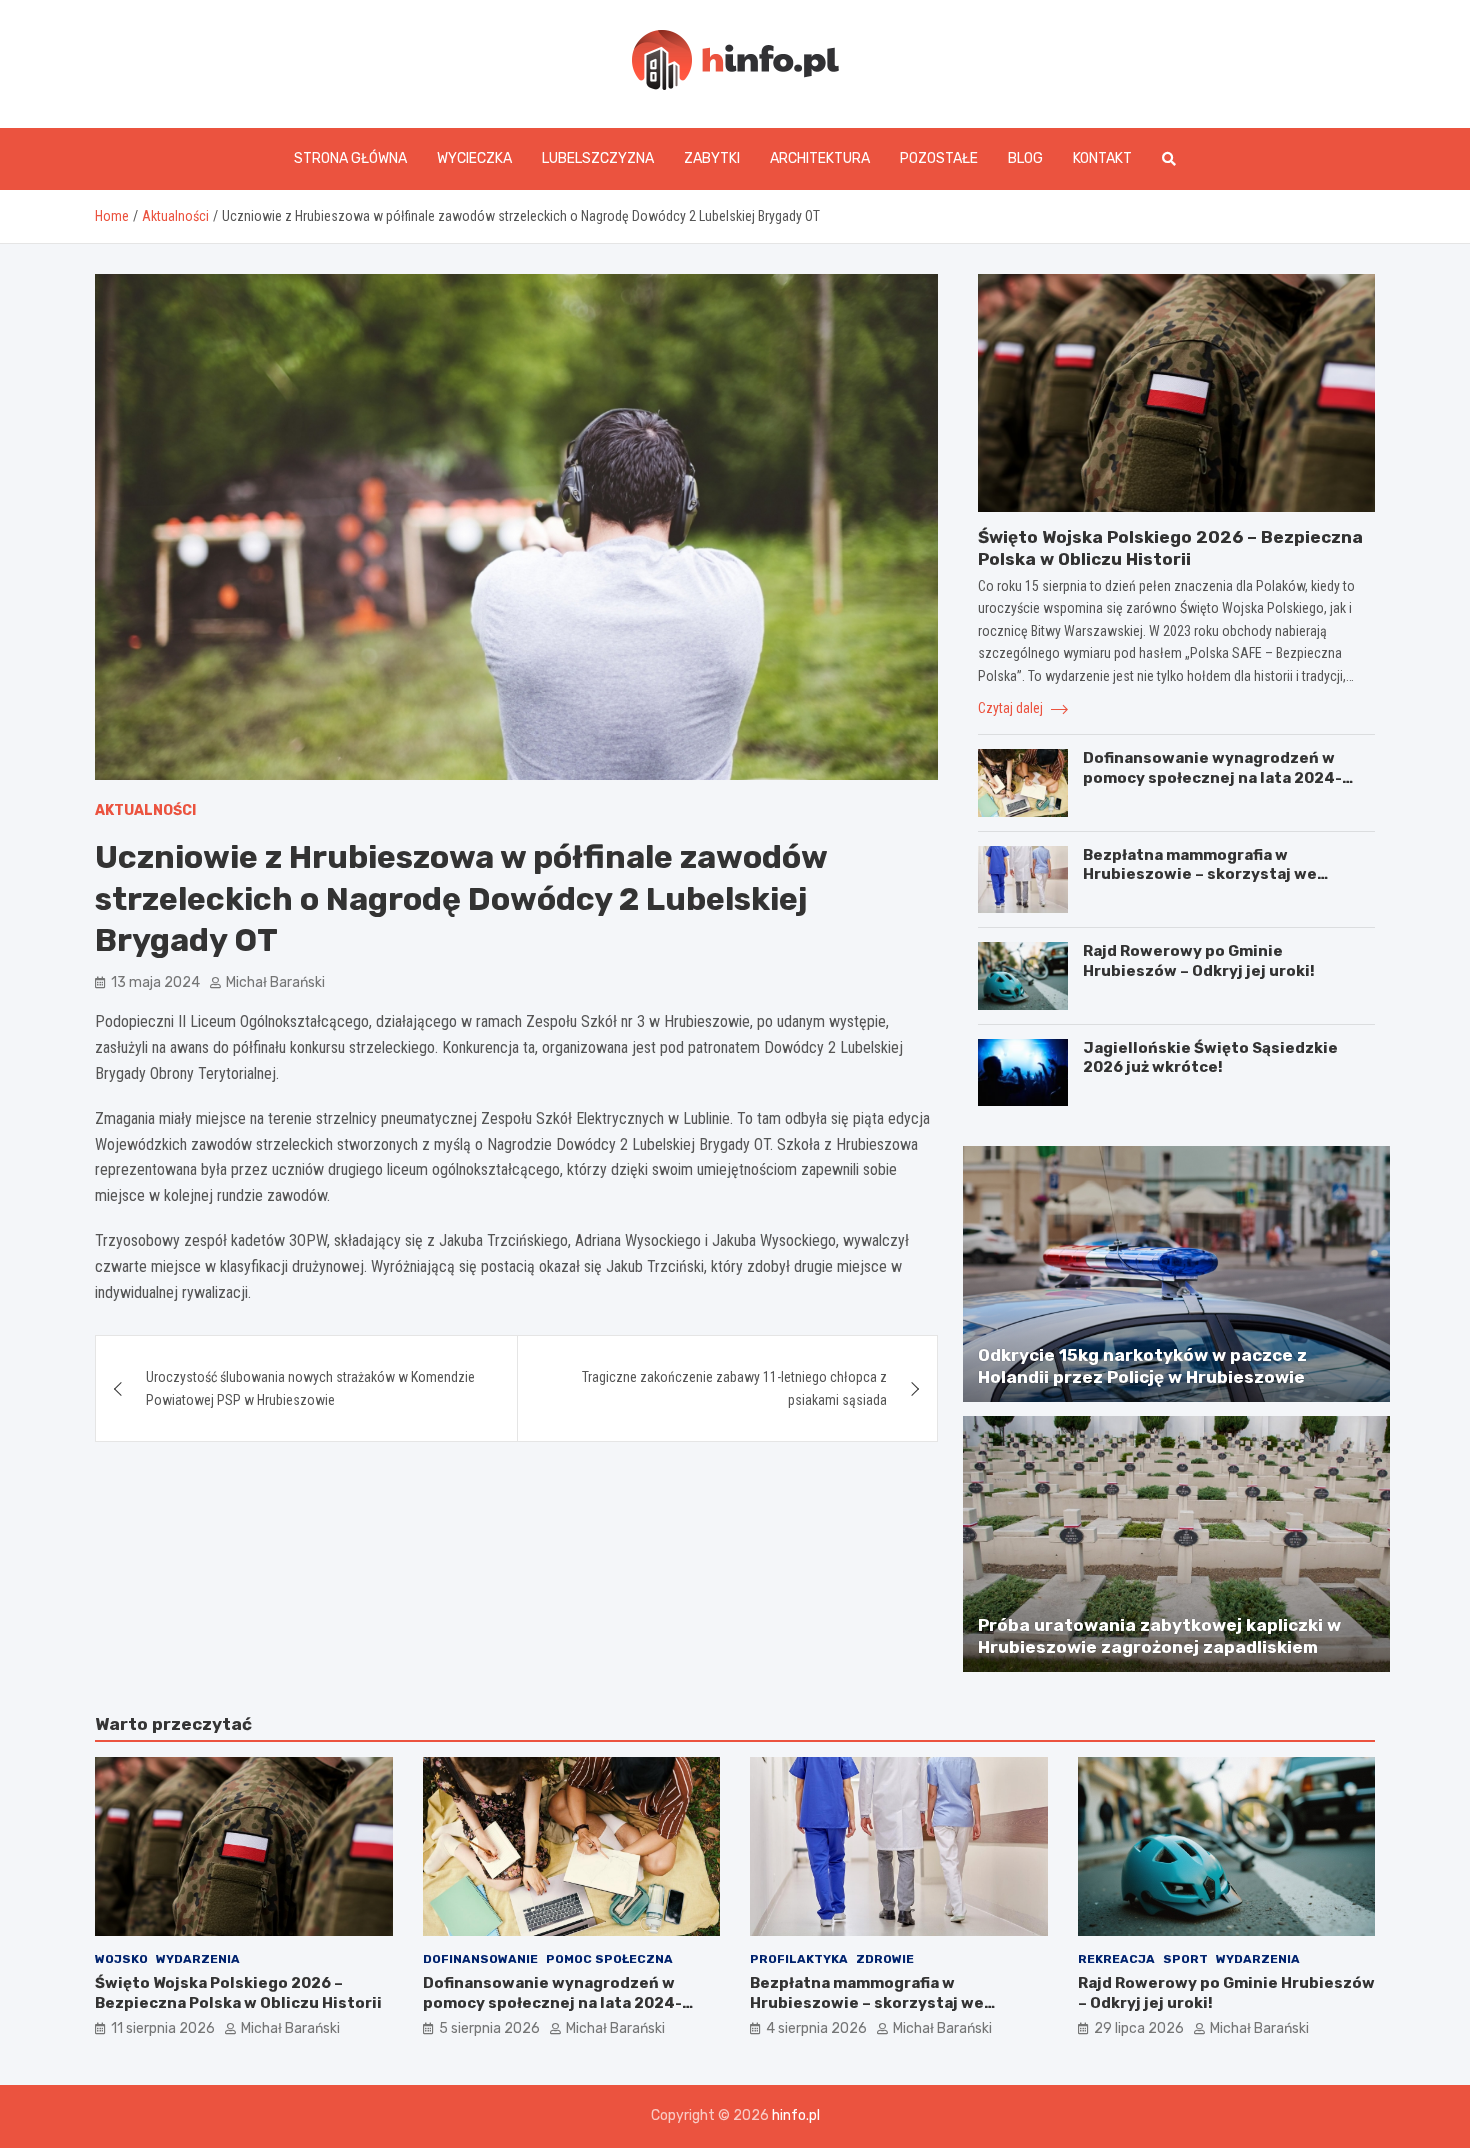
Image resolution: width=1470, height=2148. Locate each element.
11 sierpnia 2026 (163, 2028)
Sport (1185, 1959)
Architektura (820, 158)
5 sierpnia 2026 (489, 2028)
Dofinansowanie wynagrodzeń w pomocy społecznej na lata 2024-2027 (1212, 777)
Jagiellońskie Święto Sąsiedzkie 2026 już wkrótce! (1210, 1058)
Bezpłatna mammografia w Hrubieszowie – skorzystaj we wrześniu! (1200, 874)
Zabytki (712, 158)
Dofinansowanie (480, 1959)
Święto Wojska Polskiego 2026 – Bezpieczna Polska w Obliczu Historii (238, 1993)
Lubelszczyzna (598, 158)
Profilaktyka (799, 1959)
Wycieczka (474, 158)
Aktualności (145, 810)
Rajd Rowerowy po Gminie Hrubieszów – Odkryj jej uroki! (1199, 961)
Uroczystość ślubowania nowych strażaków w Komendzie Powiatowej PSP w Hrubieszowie (310, 1388)
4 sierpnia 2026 (816, 2028)
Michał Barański (275, 982)
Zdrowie (885, 1959)
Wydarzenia (198, 1959)
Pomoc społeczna (609, 1959)
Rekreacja (1116, 1959)
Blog (1025, 158)
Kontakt (1102, 158)
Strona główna (350, 158)
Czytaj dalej (1012, 708)
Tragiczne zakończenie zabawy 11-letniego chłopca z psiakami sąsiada (734, 1388)
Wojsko (121, 1959)
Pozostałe (939, 158)
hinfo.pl (796, 2115)
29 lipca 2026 (1139, 2028)
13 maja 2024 (155, 982)
